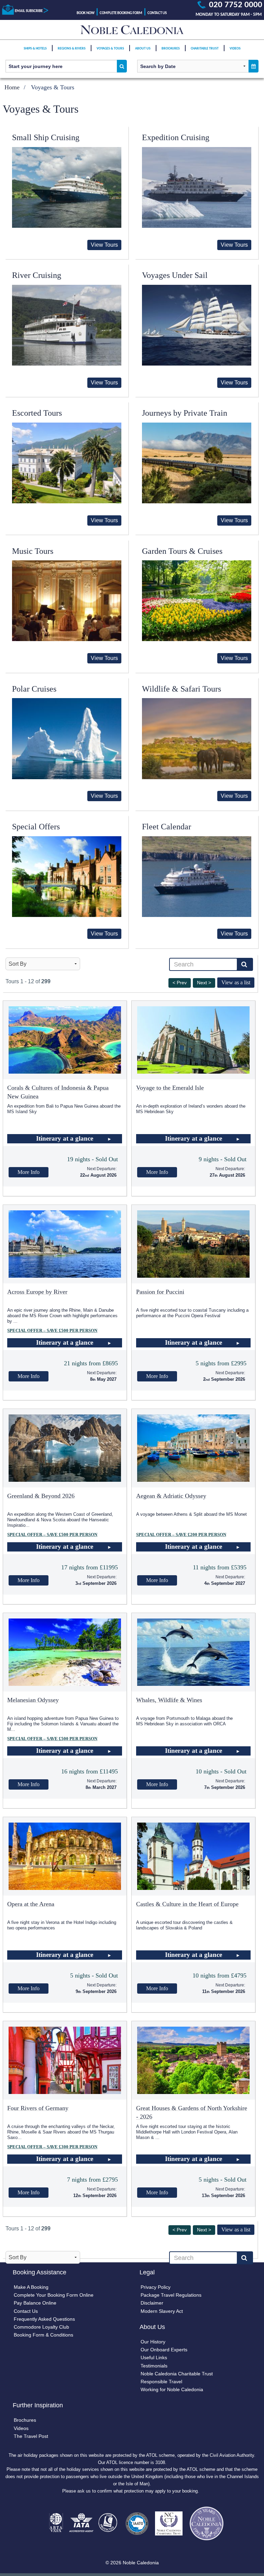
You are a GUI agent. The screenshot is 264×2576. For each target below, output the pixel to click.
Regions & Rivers (72, 49)
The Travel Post (31, 2436)
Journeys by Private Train (185, 413)
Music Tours (33, 551)
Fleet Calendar (167, 827)
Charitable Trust (205, 49)
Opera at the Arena (31, 1904)
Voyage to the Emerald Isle (170, 1088)
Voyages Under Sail (175, 275)
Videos (235, 49)
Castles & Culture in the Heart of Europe (187, 1904)
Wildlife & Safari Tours (181, 689)
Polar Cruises (34, 689)
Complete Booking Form (121, 13)
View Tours (104, 245)
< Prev (180, 983)
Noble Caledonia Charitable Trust (177, 2374)
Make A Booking (31, 2287)
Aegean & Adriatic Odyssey (171, 1496)
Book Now (86, 13)
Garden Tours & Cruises (182, 551)
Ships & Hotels (35, 49)
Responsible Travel (161, 2382)
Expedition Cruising (176, 137)
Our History (153, 2342)
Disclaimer (152, 2303)
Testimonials (154, 2366)
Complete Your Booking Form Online (54, 2295)
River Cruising (37, 275)
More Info (29, 1172)
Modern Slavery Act (162, 2311)
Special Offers (36, 827)
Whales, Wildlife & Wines (169, 1700)
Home (12, 87)
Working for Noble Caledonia (172, 2389)
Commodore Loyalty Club (41, 2327)
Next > (204, 983)
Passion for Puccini (160, 1292)
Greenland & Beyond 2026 (41, 1496)
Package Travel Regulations (171, 2295)
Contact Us (157, 13)
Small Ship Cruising (46, 137)
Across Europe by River (37, 1292)
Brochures (171, 49)
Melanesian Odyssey (33, 1700)
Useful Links (154, 2357)
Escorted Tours (37, 413)
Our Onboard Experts (164, 2350)
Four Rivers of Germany (38, 2108)
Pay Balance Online (35, 2303)
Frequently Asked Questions (44, 2319)
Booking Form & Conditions (43, 2335)
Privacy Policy (156, 2287)
